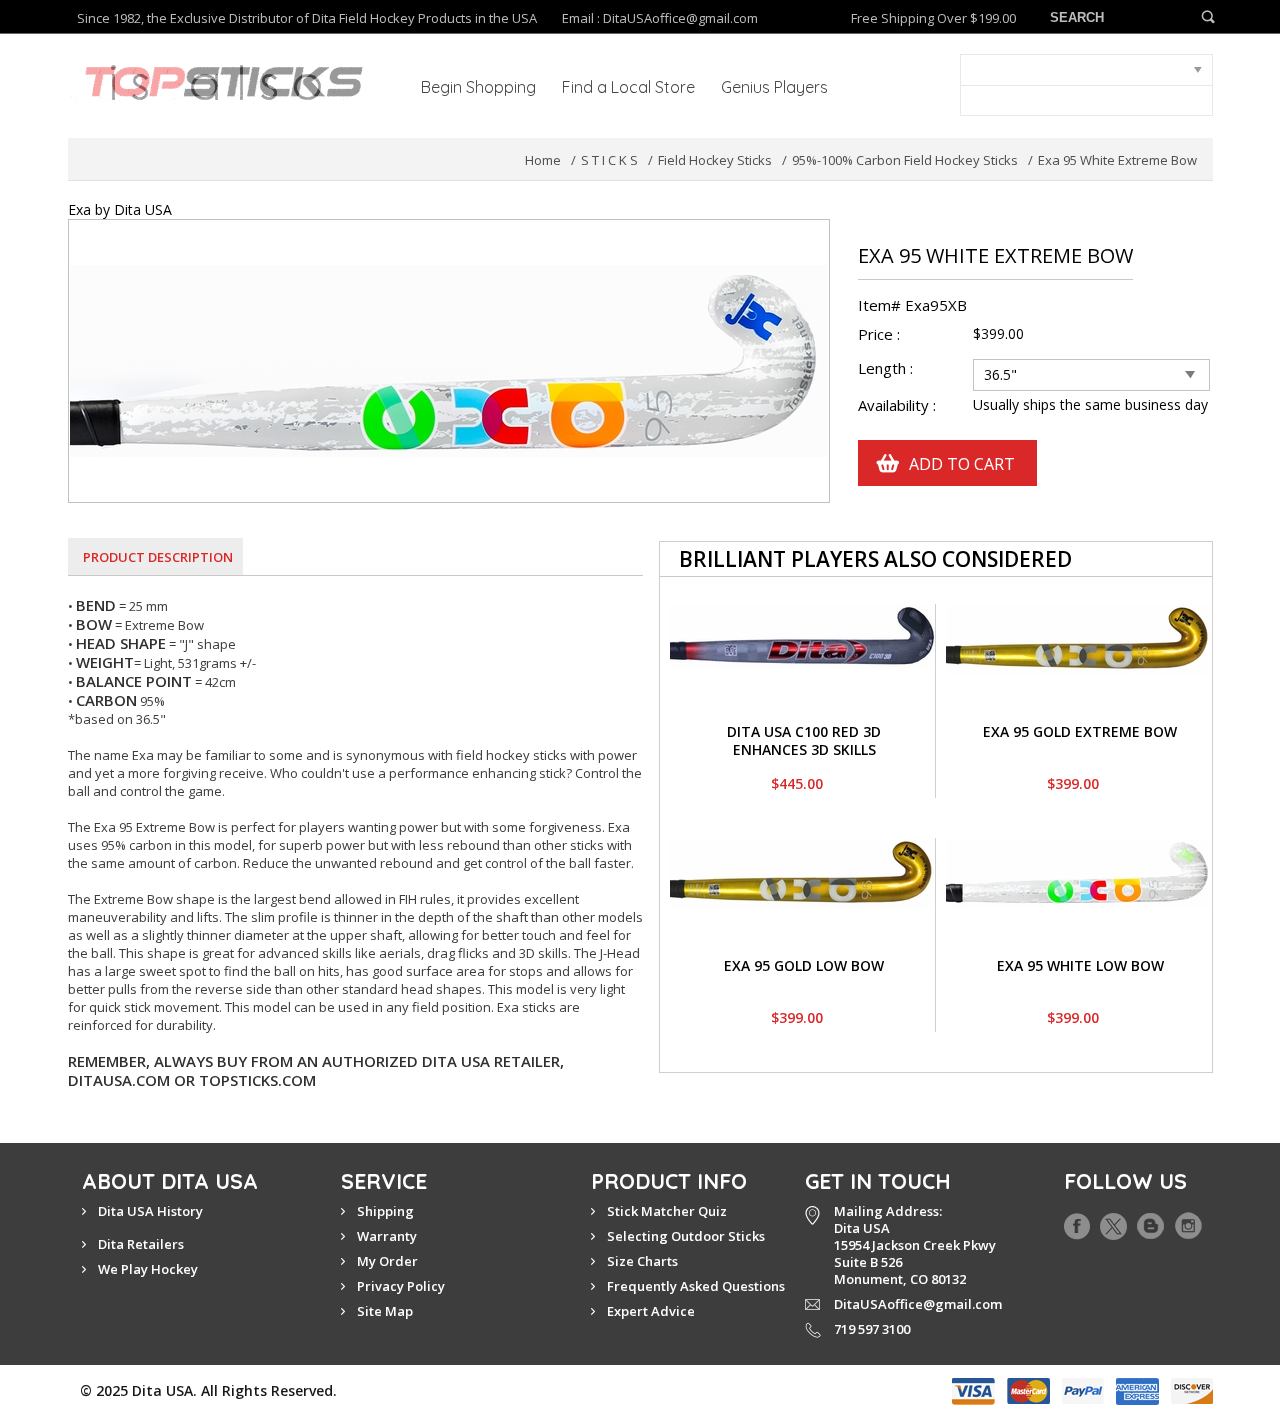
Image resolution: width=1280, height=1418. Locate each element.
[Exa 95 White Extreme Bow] (449, 228)
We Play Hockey (148, 1269)
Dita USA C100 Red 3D (804, 731)
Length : (887, 368)
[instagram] (1188, 1221)
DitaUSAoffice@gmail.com (680, 18)
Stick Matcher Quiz (667, 1211)
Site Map (385, 1311)
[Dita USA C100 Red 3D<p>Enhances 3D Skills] (802, 612)
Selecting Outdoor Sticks (686, 1236)
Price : (879, 334)
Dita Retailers (141, 1244)
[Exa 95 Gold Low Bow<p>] (802, 846)
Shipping (385, 1211)
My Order (387, 1261)
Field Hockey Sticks (715, 160)
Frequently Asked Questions (696, 1286)
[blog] (1150, 1221)
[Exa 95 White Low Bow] (1078, 846)
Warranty (387, 1236)
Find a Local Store (628, 87)
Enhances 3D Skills (804, 749)
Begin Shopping (478, 87)
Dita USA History (150, 1211)
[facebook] (1077, 1221)
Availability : (897, 405)
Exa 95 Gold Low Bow (804, 965)
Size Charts (642, 1261)
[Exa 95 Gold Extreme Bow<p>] (1078, 612)
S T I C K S (609, 160)
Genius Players (774, 87)
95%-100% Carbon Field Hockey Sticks (905, 160)
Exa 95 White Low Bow (1080, 965)
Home (543, 160)
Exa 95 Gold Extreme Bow (1080, 731)
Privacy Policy (401, 1286)
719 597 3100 (872, 1329)
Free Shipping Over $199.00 (933, 18)
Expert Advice (651, 1311)
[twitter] (1113, 1221)
